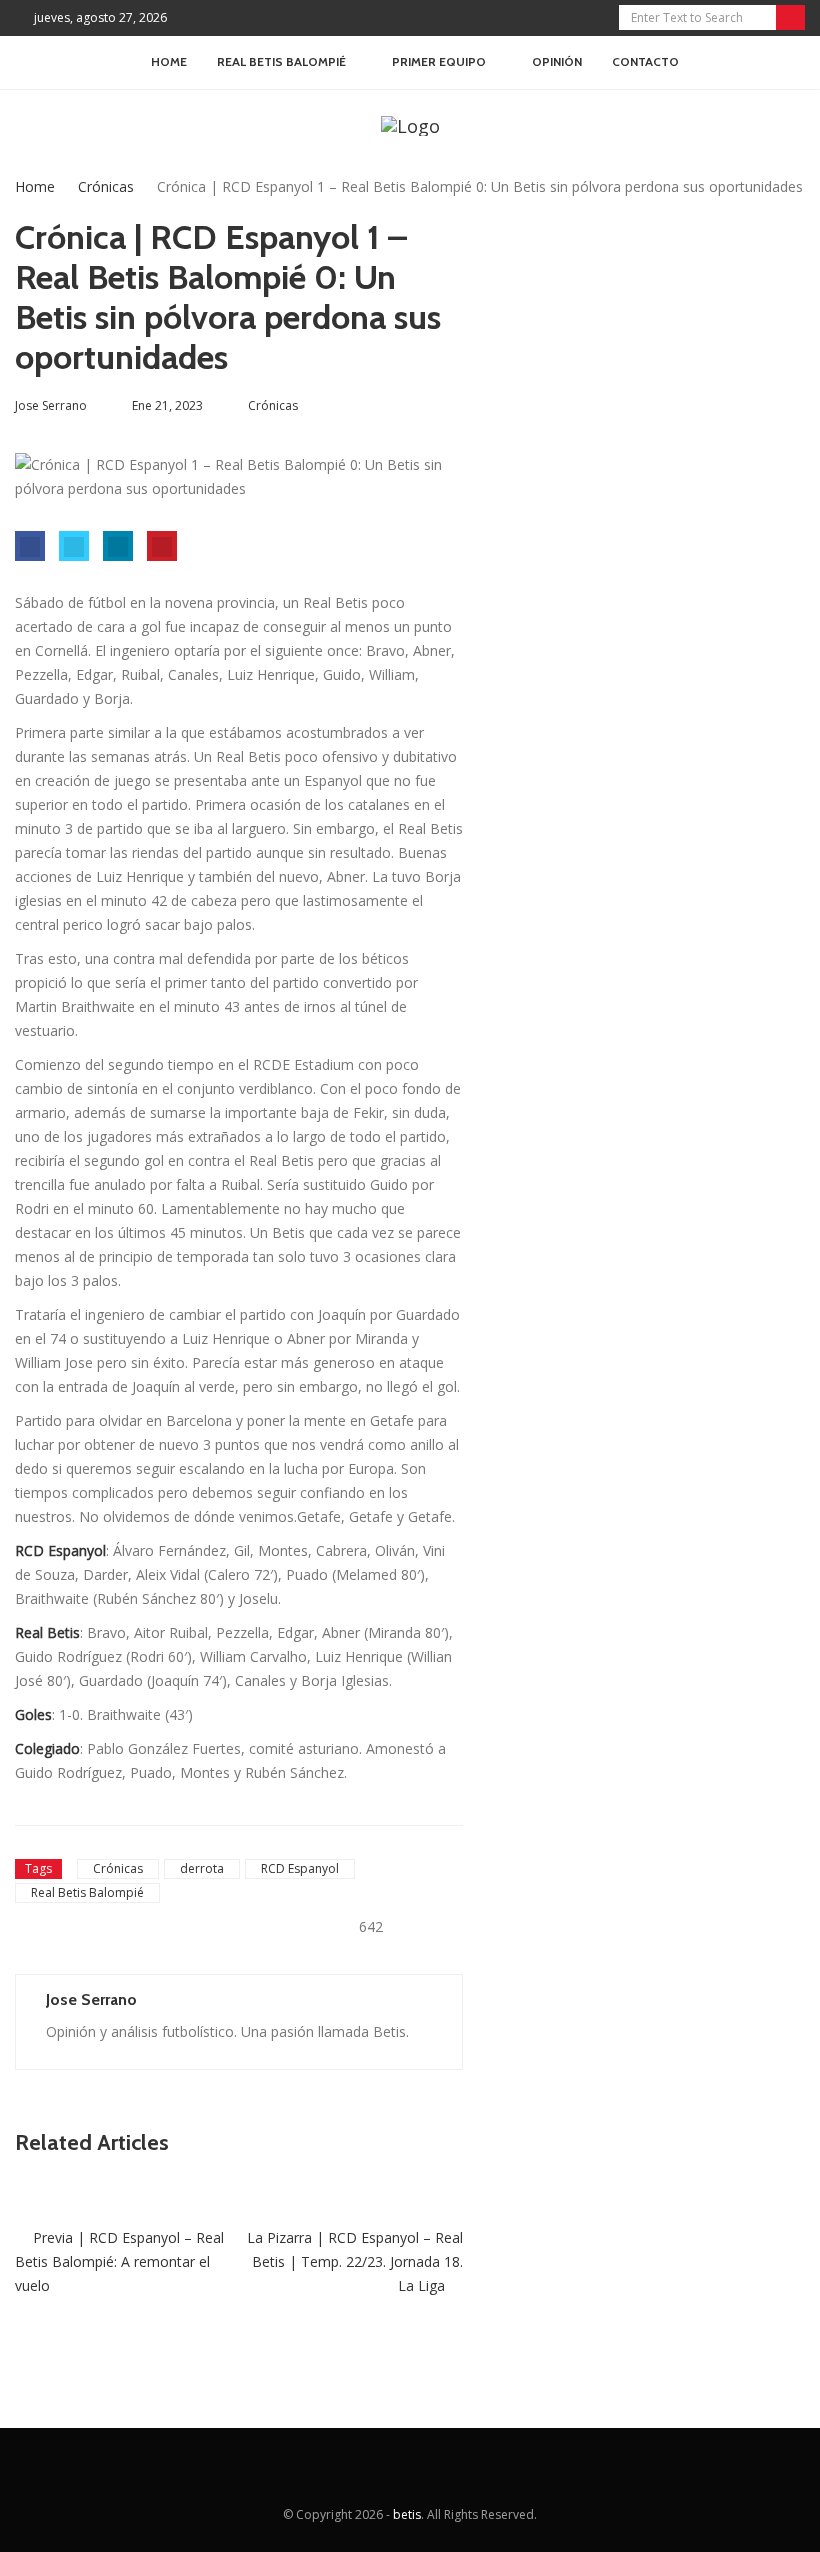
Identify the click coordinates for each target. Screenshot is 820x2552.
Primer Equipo (439, 61)
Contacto (645, 61)
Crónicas (106, 186)
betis (407, 2514)
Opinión (557, 61)
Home (169, 61)
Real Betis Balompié (87, 1892)
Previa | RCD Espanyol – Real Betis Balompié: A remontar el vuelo (119, 2261)
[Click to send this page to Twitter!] (74, 546)
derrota (202, 1868)
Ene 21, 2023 (167, 405)
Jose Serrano (91, 1999)
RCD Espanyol (300, 1868)
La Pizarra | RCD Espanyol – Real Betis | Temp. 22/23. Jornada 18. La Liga (355, 2261)
